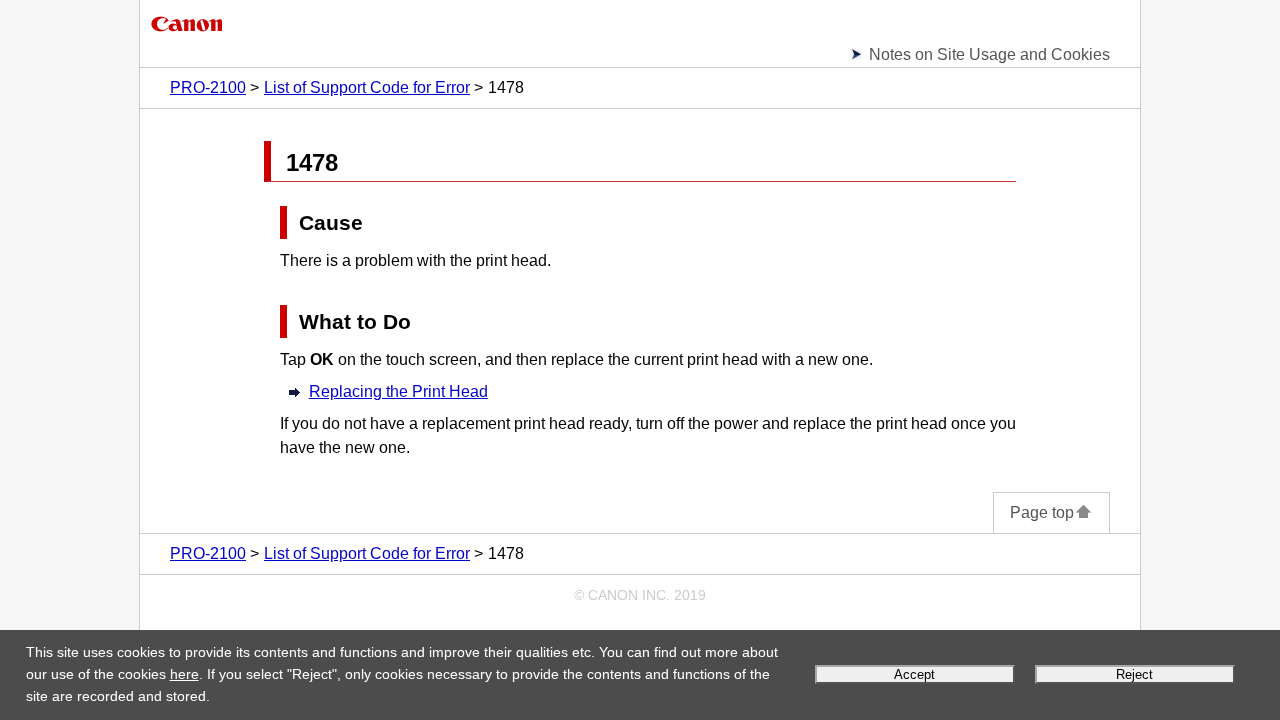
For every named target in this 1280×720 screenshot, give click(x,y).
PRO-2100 (208, 87)
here (184, 674)
